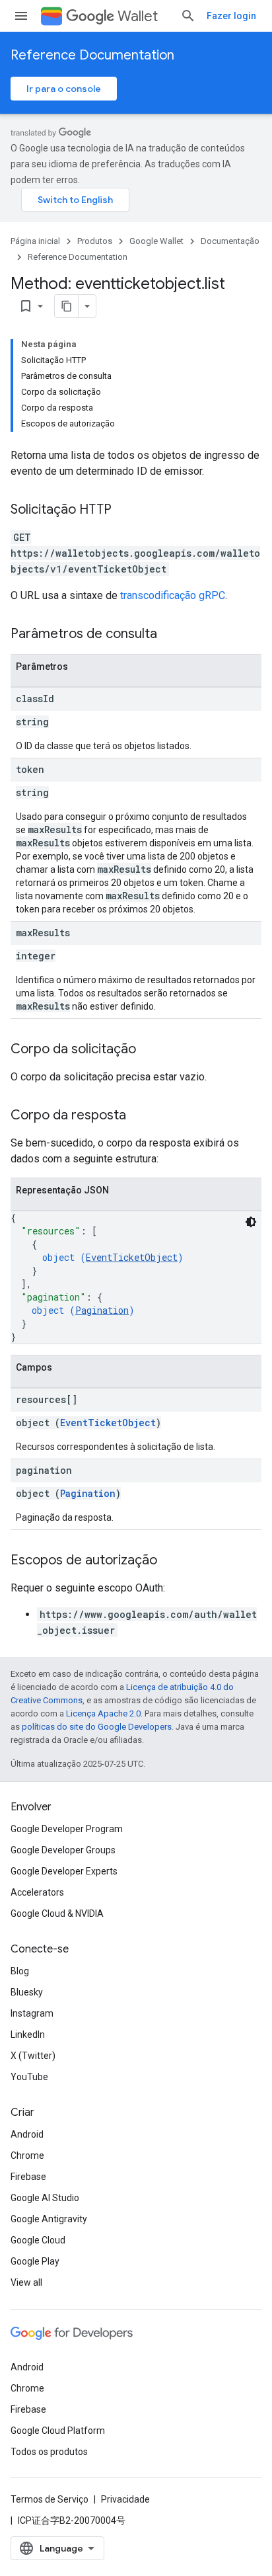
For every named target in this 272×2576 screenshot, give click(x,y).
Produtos (95, 241)
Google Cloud (38, 2240)
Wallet (138, 16)
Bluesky (27, 1992)
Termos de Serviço (50, 2499)
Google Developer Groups (63, 1850)
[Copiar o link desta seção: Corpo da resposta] (139, 1116)
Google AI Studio (45, 2198)
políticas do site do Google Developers (97, 1727)
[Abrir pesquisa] (188, 16)
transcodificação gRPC (173, 595)
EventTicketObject (132, 1257)
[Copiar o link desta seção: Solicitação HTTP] (125, 510)
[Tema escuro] (251, 1222)
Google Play (35, 2261)
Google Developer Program (67, 1829)
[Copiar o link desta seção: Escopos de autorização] (170, 1561)
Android (27, 2134)
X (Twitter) (33, 2056)
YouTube (29, 2077)
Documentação (230, 241)
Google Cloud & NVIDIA (57, 1913)
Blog (20, 1971)
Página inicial (35, 241)
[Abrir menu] (21, 16)
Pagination (102, 1310)
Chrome (27, 2155)
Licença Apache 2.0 (103, 1713)
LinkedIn (28, 2034)
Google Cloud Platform (58, 2431)
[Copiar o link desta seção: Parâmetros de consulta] (170, 635)
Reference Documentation (92, 55)
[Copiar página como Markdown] (67, 306)
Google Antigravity (49, 2219)
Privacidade (125, 2499)
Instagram (32, 2013)
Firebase (28, 2177)
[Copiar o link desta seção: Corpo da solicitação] (149, 1050)
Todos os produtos (49, 2452)
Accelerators (37, 1892)
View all (26, 2282)
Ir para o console (64, 89)
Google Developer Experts (64, 1871)
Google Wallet (156, 241)
